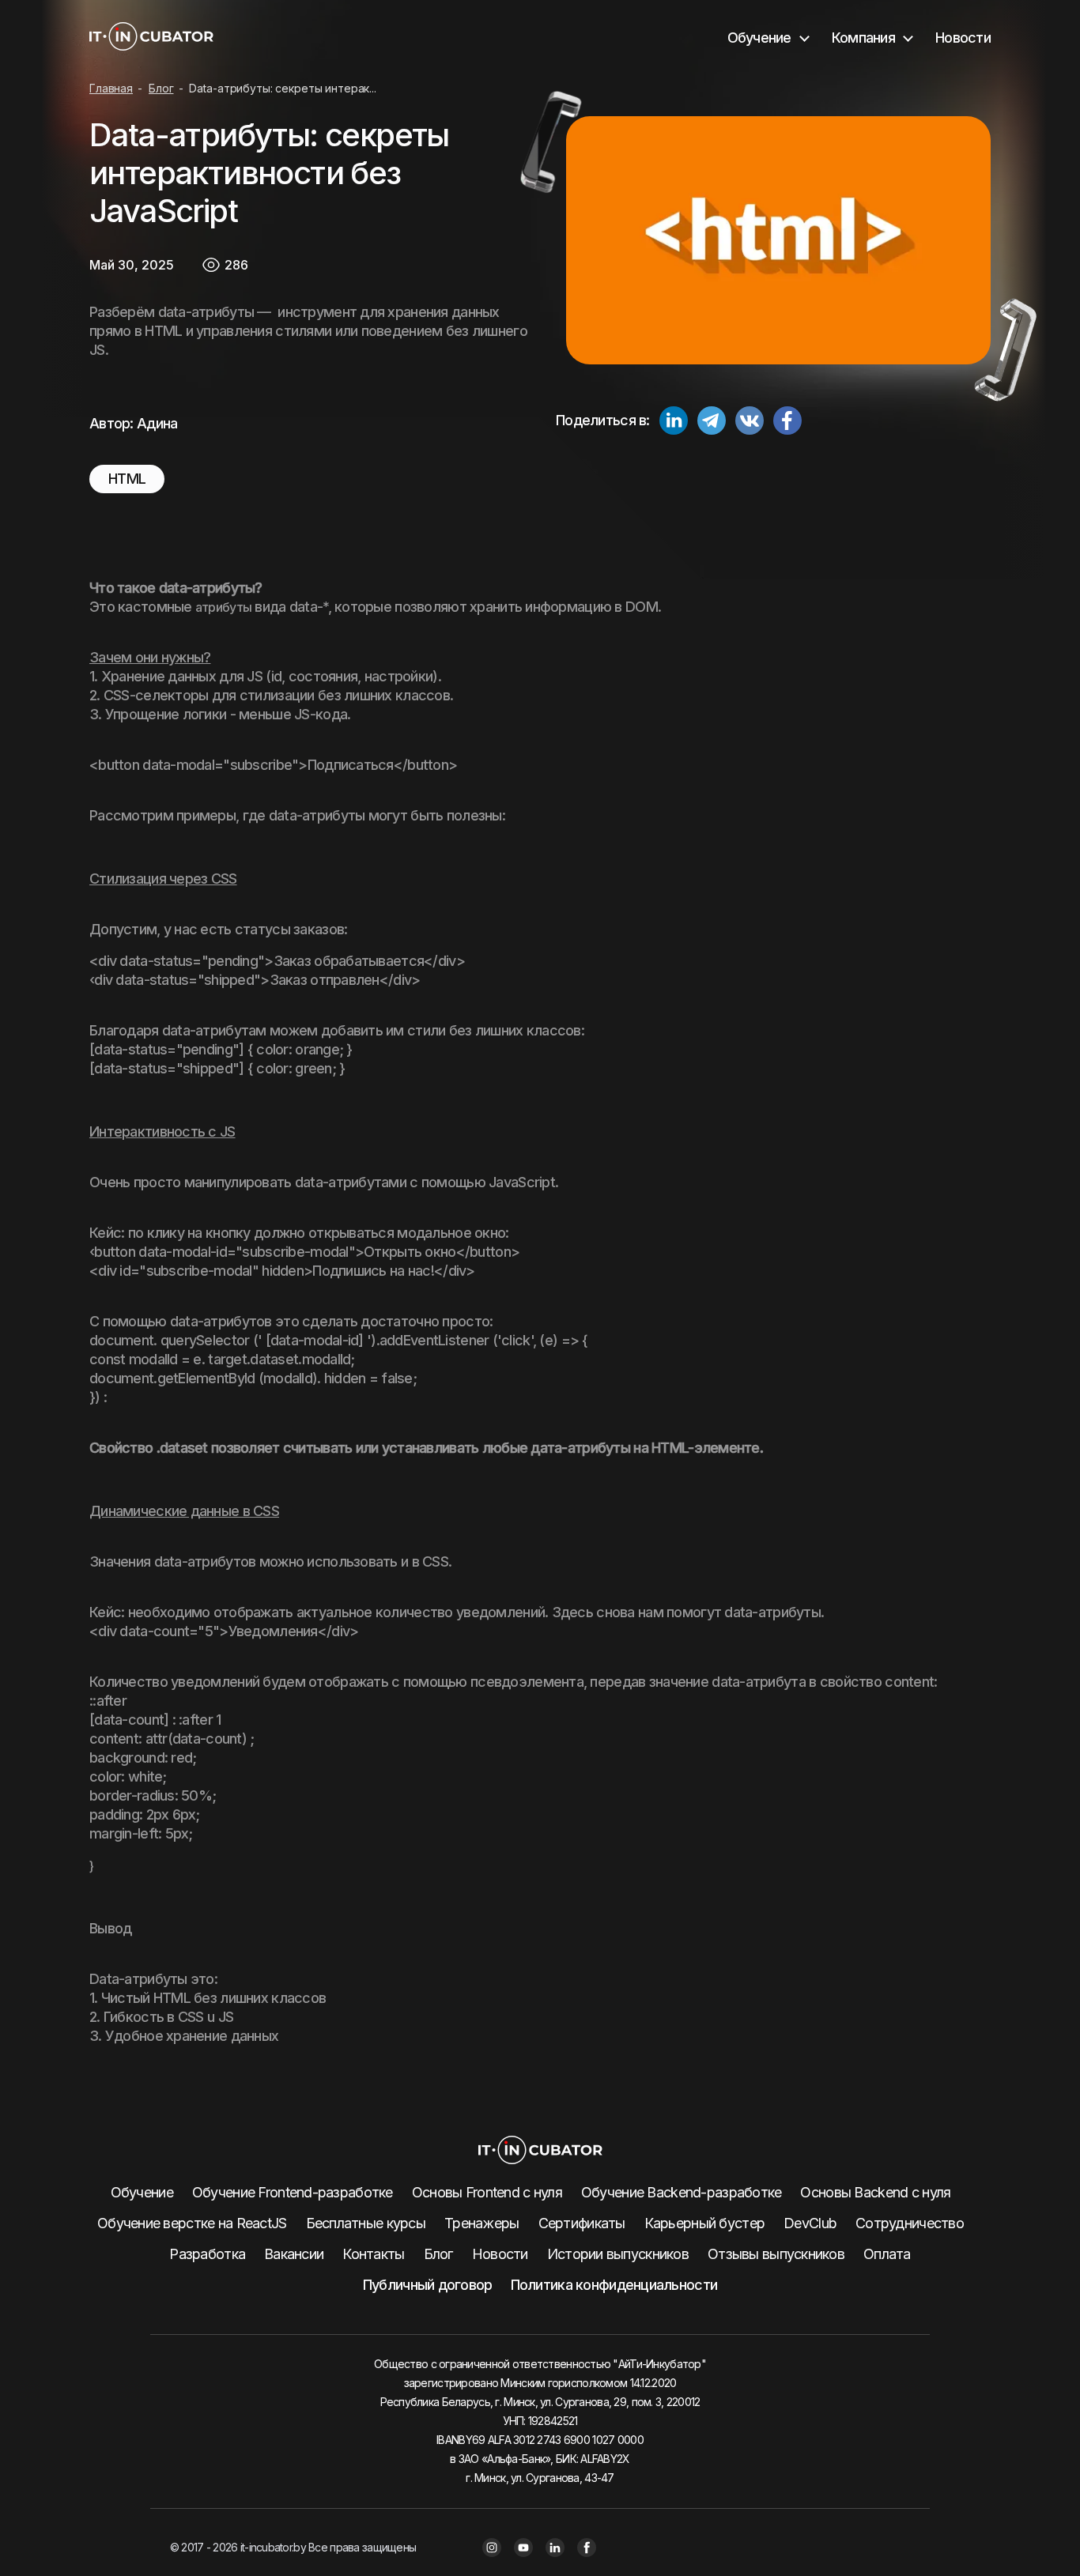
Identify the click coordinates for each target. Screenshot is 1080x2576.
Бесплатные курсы (366, 2223)
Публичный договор (428, 2285)
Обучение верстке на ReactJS (192, 2223)
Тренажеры (482, 2223)
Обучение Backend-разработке (682, 2192)
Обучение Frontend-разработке (293, 2192)
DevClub (810, 2223)
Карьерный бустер (704, 2223)
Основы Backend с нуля (875, 2192)
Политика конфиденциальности (614, 2285)
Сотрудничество (910, 2223)
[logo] (151, 38)
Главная (111, 88)
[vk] (750, 423)
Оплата (887, 2254)
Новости (963, 38)
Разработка (207, 2254)
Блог (161, 88)
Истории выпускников (618, 2254)
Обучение (142, 2192)
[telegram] (712, 423)
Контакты (373, 2254)
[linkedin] (674, 423)
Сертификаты (582, 2223)
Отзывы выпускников (776, 2254)
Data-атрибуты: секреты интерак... (282, 88)
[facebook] (787, 423)
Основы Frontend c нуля (487, 2192)
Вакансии (294, 2254)
